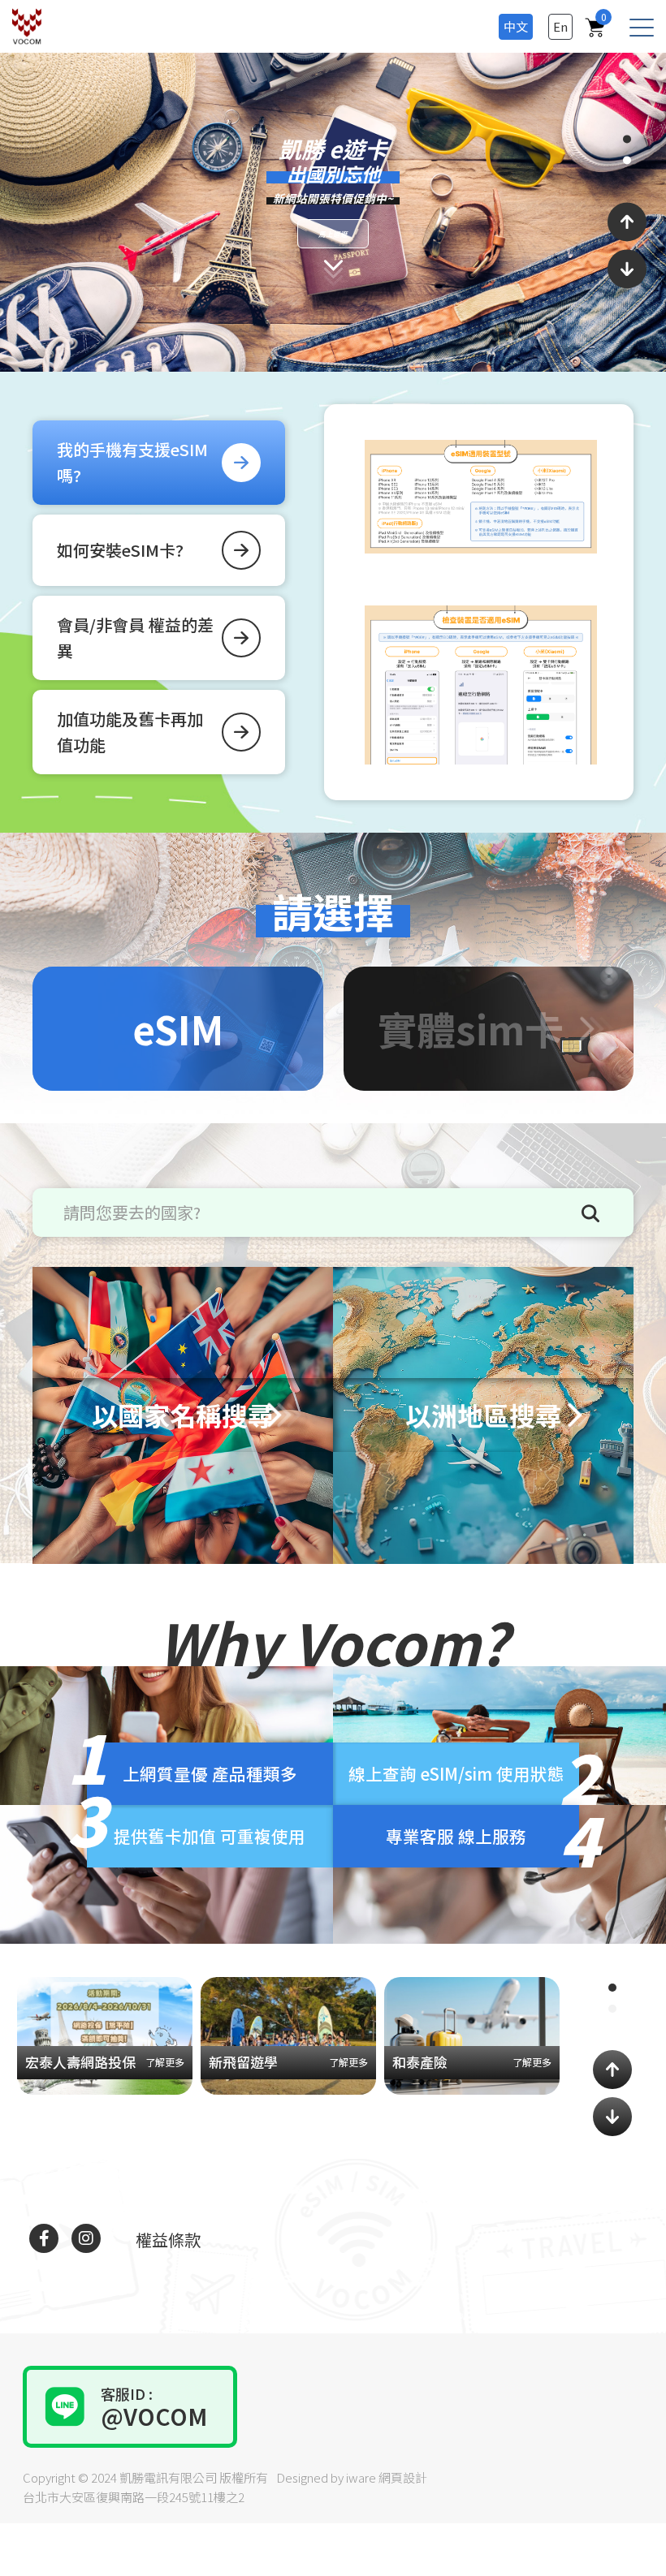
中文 (516, 26)
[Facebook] (44, 2238)
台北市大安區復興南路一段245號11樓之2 (134, 2497)
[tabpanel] (333, 212)
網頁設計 (403, 2477)
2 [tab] (627, 160)
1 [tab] (627, 140)
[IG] (86, 2238)
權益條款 (168, 2240)
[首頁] (31, 26)
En (560, 26)
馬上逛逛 (400, 238)
